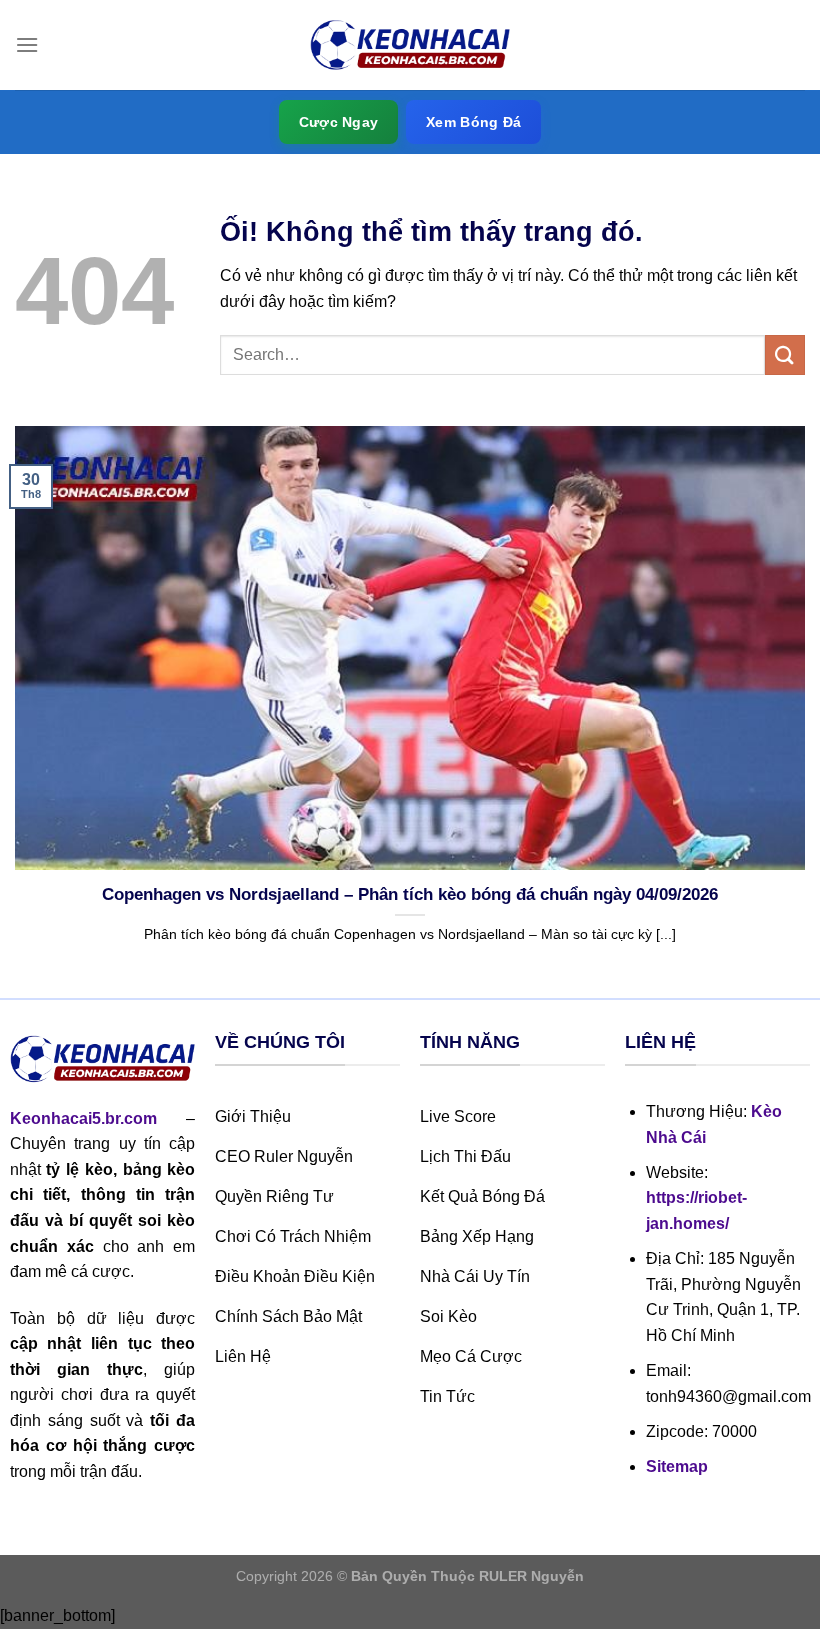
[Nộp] (785, 354)
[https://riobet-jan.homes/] (410, 45)
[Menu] (27, 44)
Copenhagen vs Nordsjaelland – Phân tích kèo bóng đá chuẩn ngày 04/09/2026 (410, 894)
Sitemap (677, 1466)
